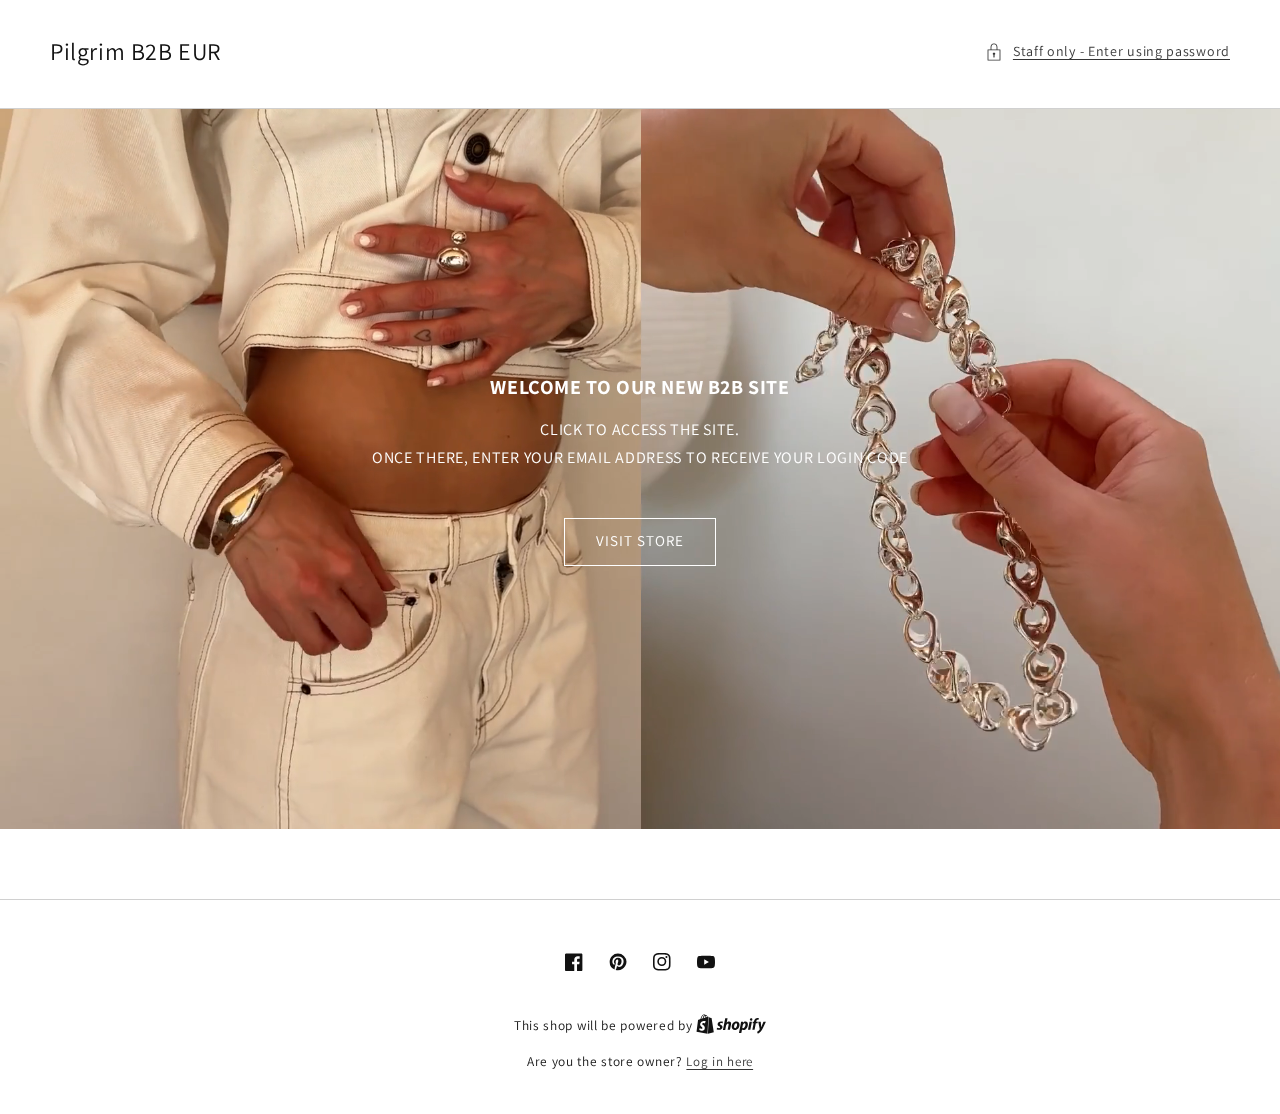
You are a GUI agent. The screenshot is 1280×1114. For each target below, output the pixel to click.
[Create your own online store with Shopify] (731, 1025)
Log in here (719, 1061)
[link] (640, 469)
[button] (1107, 51)
